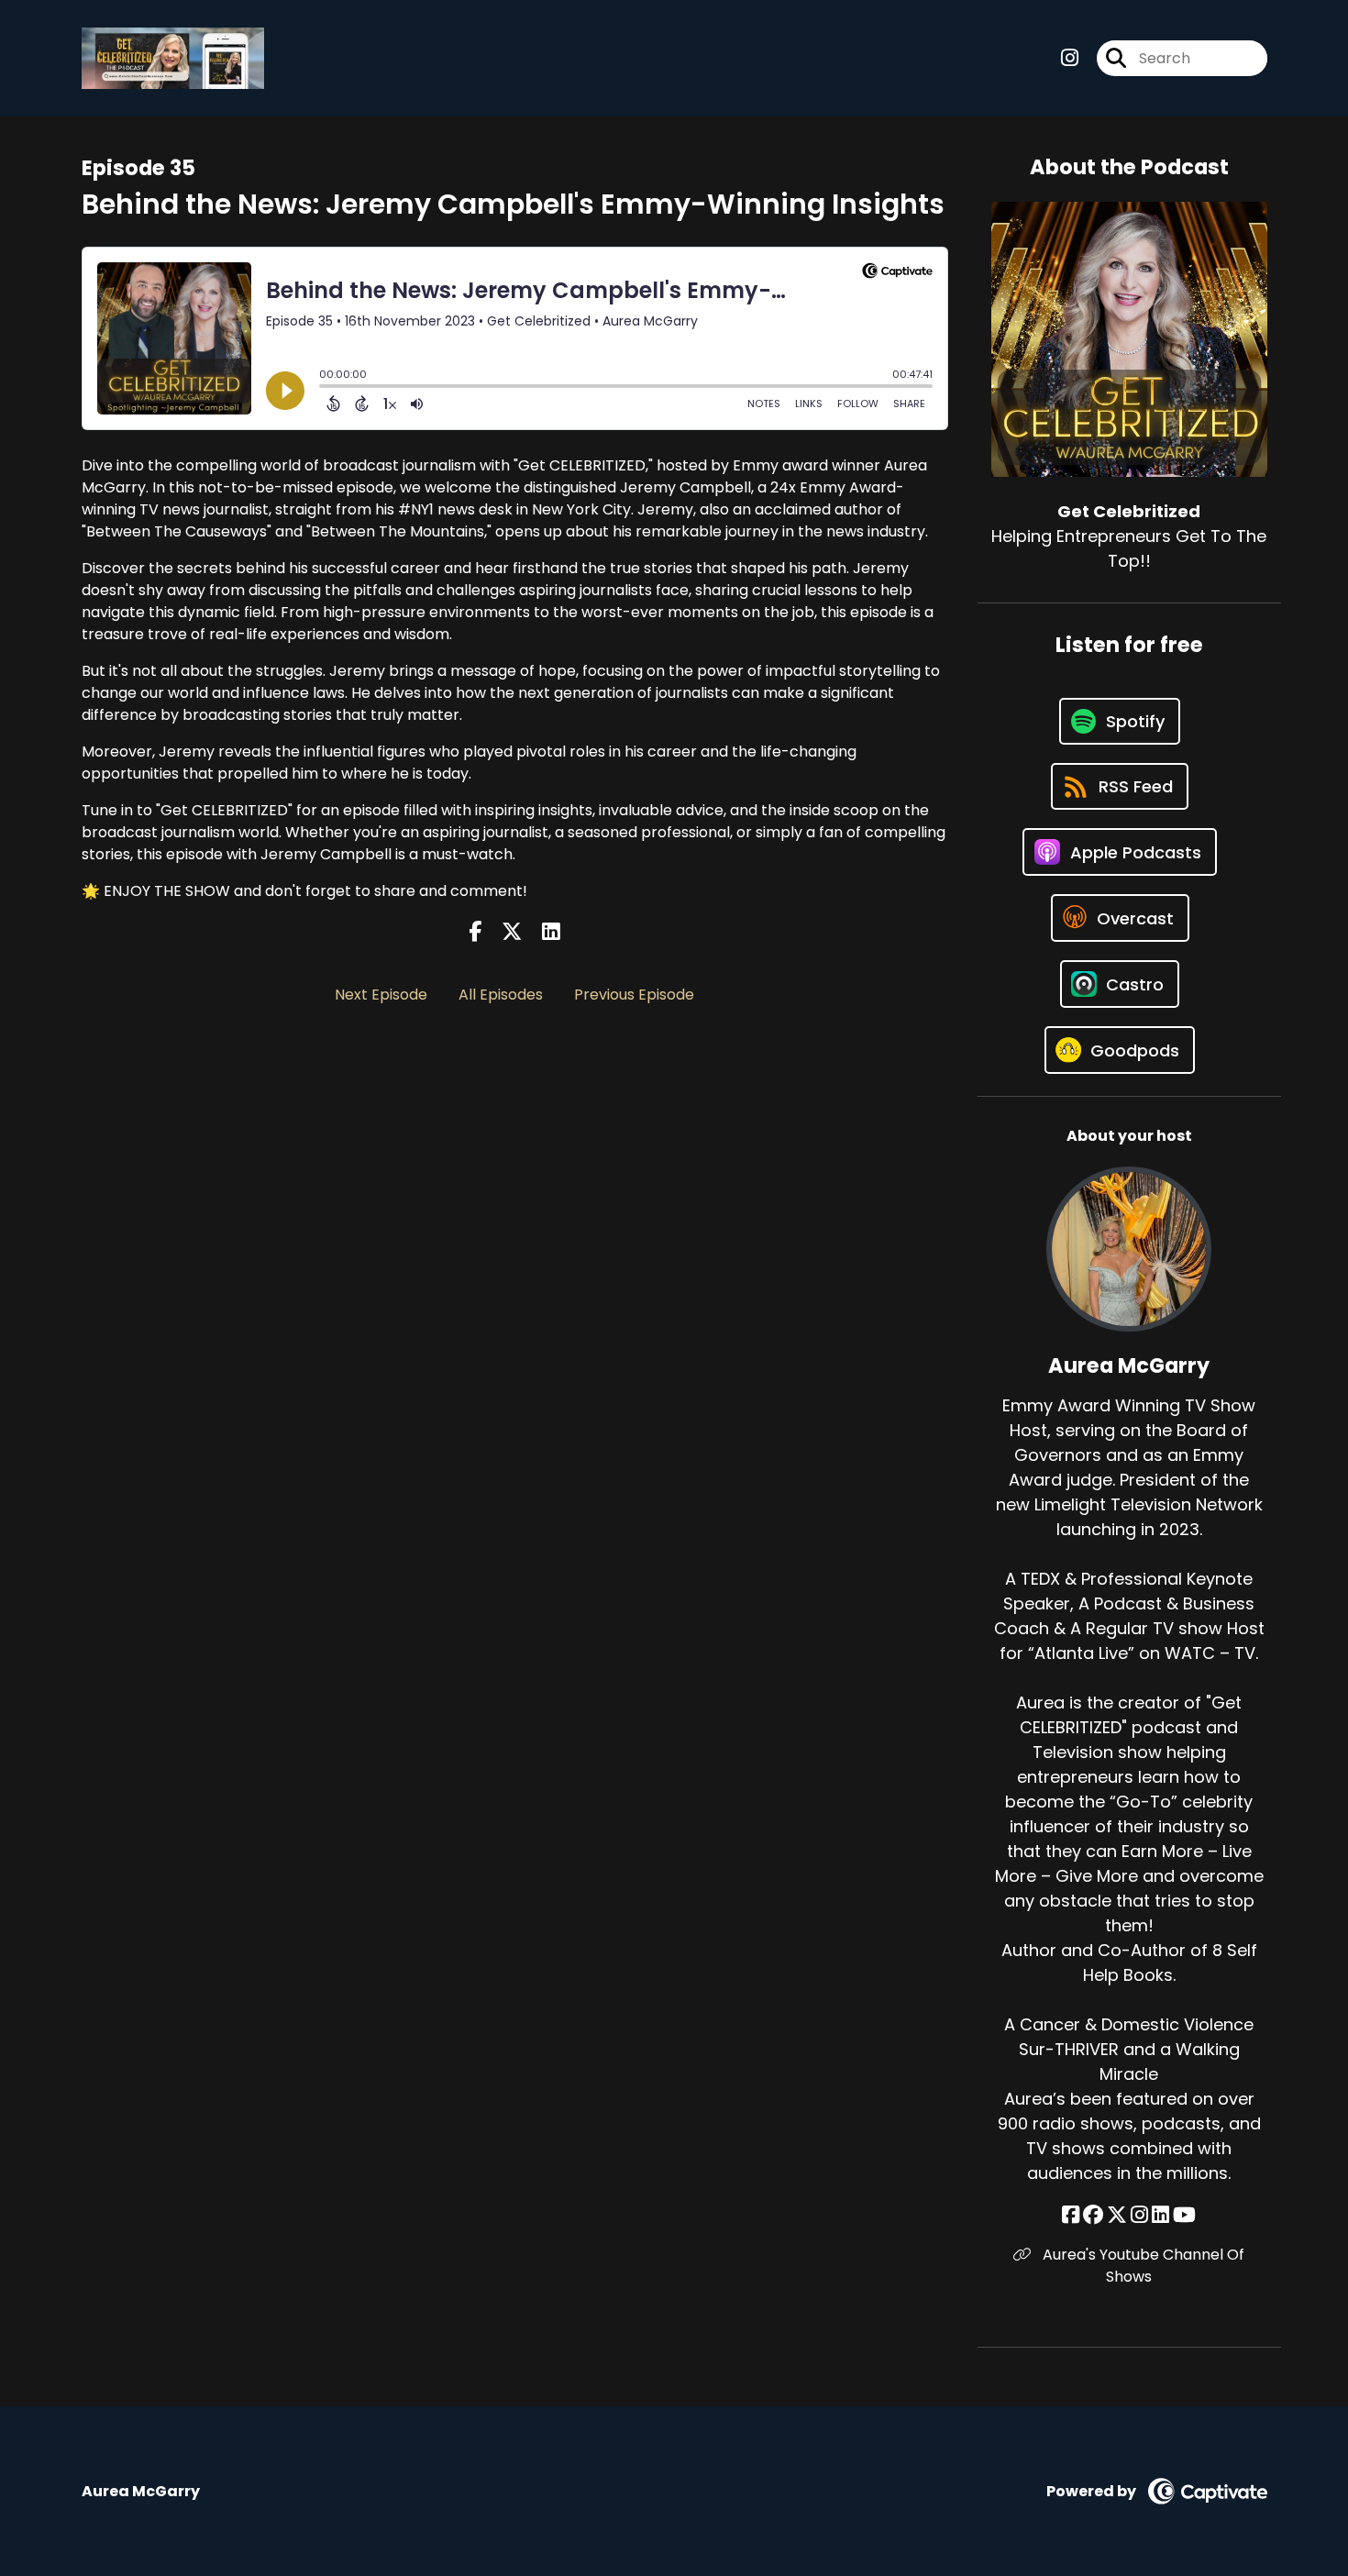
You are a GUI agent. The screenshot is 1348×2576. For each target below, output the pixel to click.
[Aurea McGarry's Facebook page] (1071, 2215)
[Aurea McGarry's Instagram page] (1139, 2215)
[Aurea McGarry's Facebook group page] (1093, 2215)
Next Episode (381, 995)
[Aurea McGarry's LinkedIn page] (1160, 2215)
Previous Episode (634, 995)
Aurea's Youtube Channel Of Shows (1142, 2266)
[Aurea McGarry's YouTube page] (1184, 2215)
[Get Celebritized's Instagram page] (1070, 58)
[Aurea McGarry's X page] (1117, 2215)
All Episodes (501, 995)
